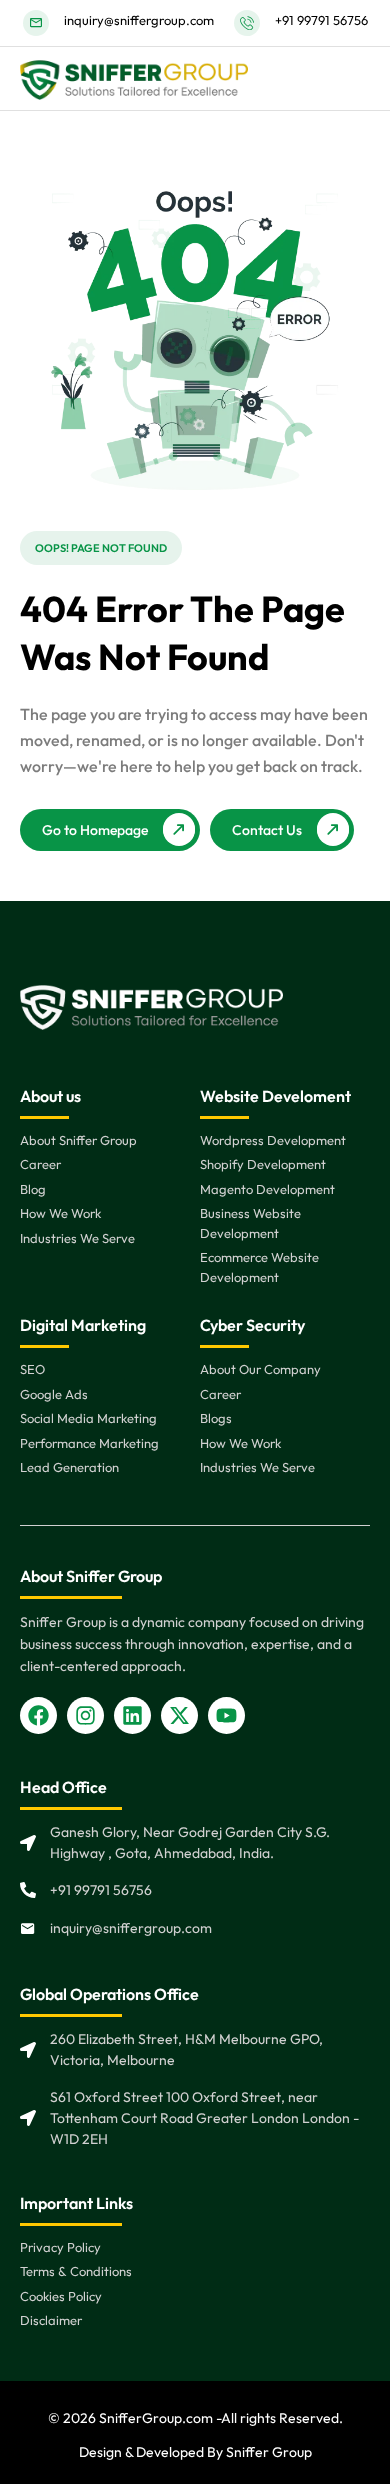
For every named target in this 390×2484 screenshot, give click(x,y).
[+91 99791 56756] (247, 23)
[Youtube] (226, 1715)
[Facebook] (38, 1715)
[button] (101, 548)
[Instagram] (85, 1715)
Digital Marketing (83, 1325)
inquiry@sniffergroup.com (139, 20)
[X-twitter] (179, 1715)
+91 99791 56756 (321, 20)
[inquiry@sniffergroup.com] (36, 23)
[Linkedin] (132, 1715)
